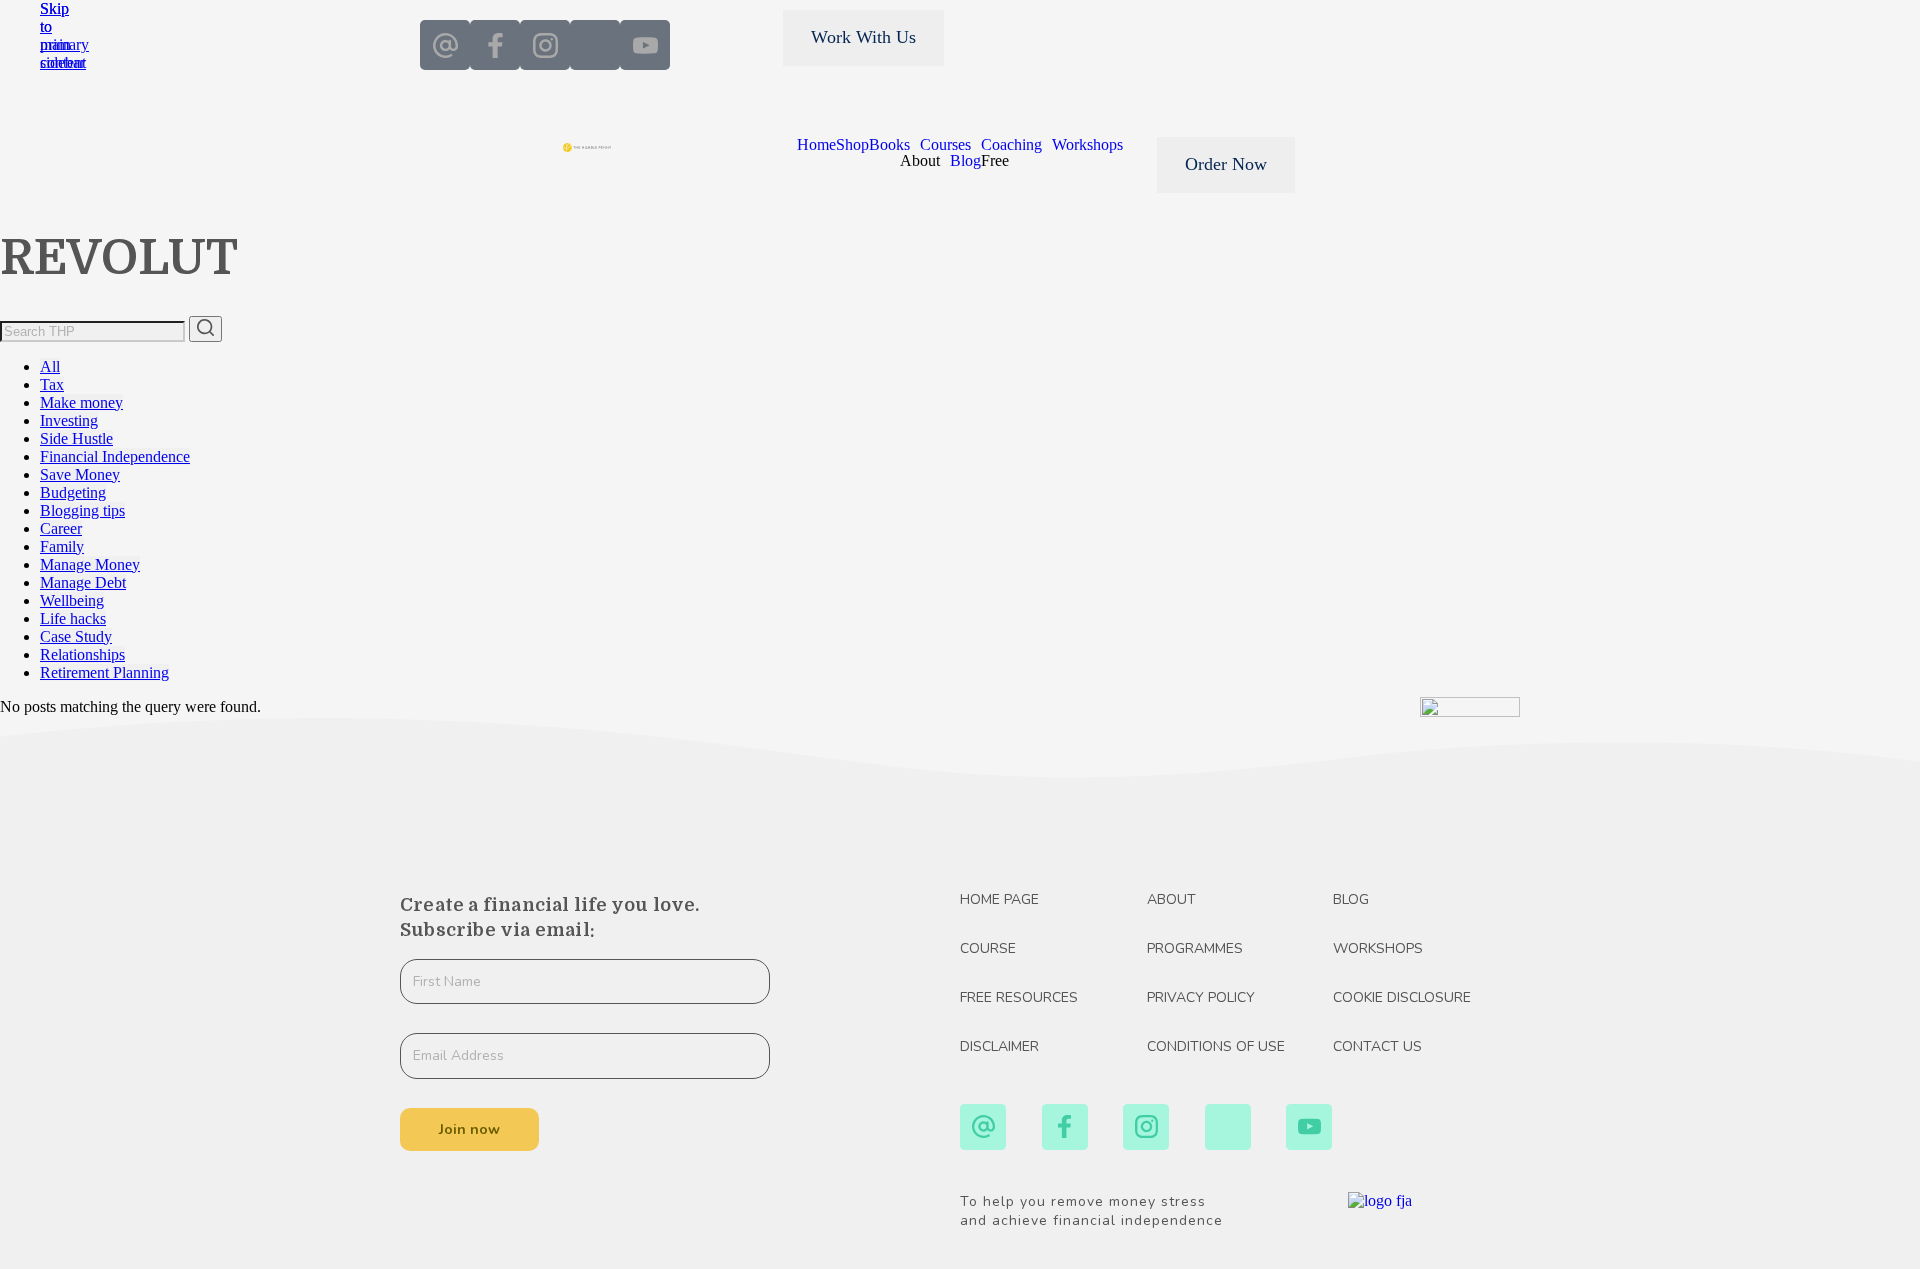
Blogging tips (82, 510)
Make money (81, 402)
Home (816, 145)
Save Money (80, 474)
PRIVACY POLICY (1201, 998)
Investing (69, 420)
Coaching (1011, 145)
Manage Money (90, 564)
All (50, 366)
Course (988, 949)
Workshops (1087, 145)
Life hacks (73, 618)
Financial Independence (115, 456)
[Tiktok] (595, 45)
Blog (965, 161)
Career (61, 528)
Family (62, 546)
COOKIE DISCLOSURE (1402, 998)
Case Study (76, 636)
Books (889, 145)
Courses (945, 145)
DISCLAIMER (999, 1047)
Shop (852, 145)
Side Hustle (76, 438)
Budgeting (73, 492)
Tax (52, 384)
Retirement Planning (104, 672)
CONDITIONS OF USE (1216, 1047)
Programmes (1195, 949)
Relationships (82, 654)
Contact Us (1377, 1047)
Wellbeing (72, 600)
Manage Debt (83, 582)
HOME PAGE (999, 900)
